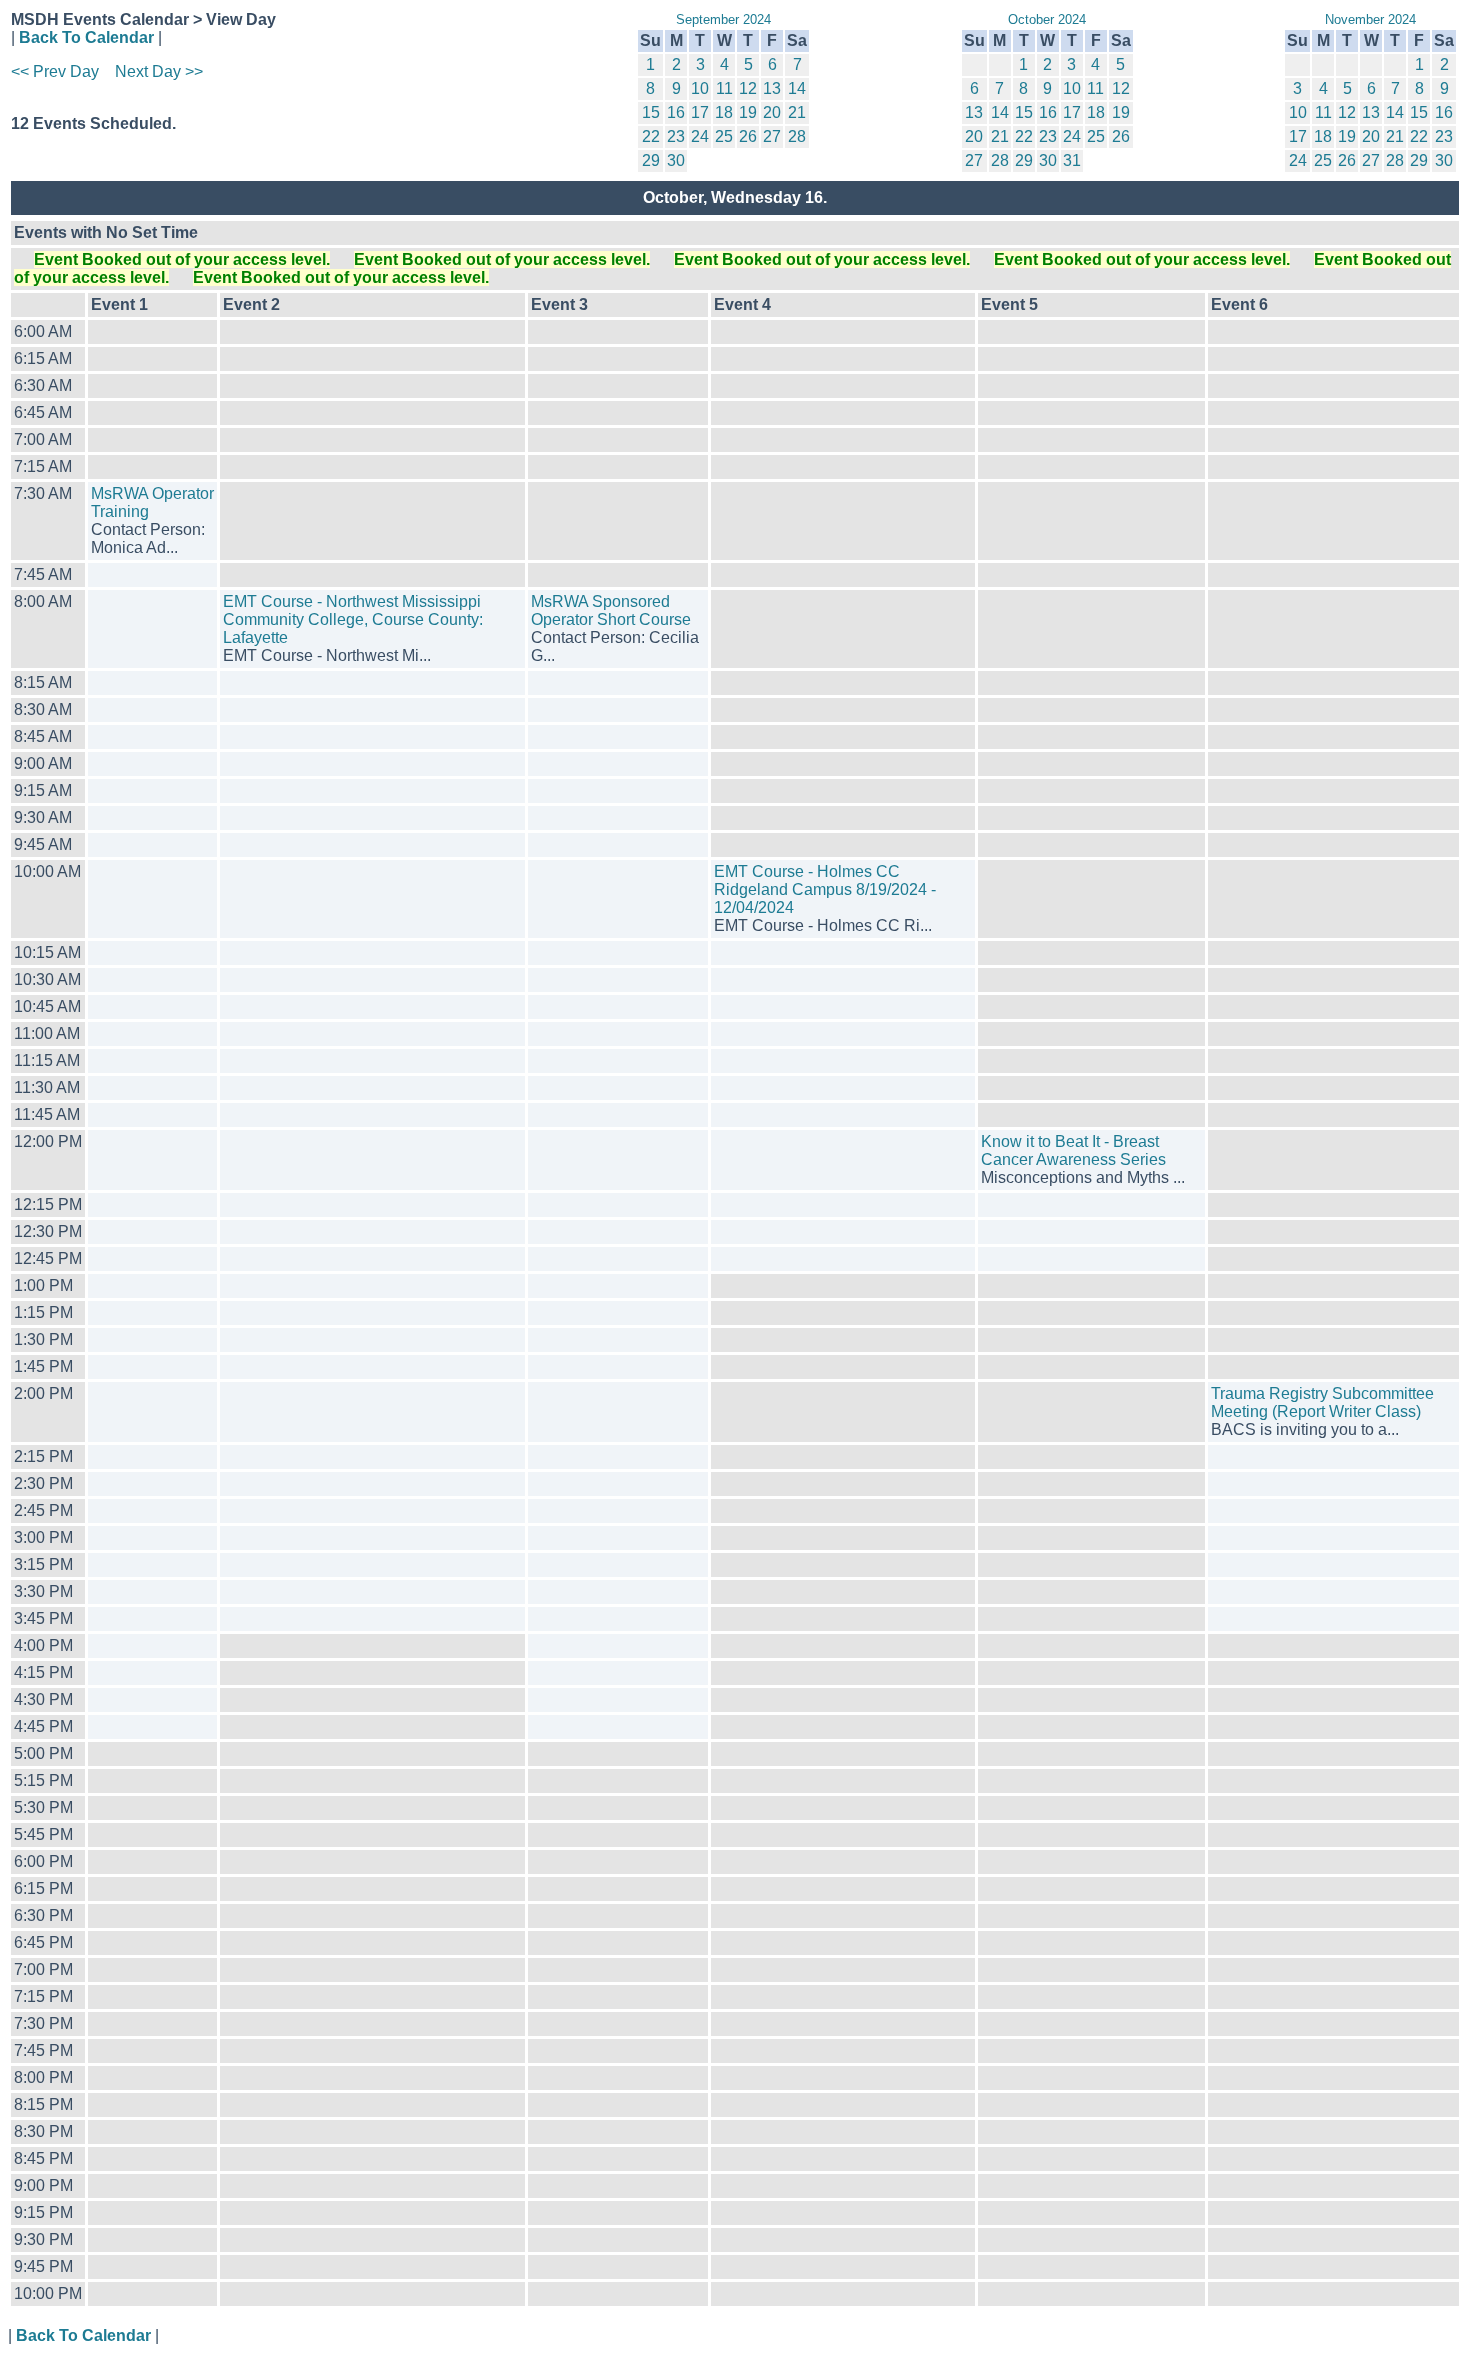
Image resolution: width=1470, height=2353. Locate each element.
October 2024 (1047, 19)
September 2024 (723, 19)
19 (748, 112)
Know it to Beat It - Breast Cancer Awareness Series (1073, 1150)
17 (700, 112)
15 (651, 112)
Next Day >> (159, 71)
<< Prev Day (55, 71)
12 (748, 88)
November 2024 (1370, 19)
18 (724, 112)
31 (1072, 160)
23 (676, 136)
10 (700, 88)
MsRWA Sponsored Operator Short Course (611, 610)
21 (797, 112)
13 (772, 88)
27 (772, 136)
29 (651, 160)
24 (700, 136)
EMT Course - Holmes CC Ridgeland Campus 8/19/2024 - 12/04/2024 (825, 889)
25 (724, 136)
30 (676, 160)
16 (676, 112)
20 (772, 112)
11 (724, 88)
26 (748, 136)
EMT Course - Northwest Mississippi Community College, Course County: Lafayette (353, 619)
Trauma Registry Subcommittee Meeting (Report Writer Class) (1322, 1402)
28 (797, 136)
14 (797, 88)
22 (651, 136)
